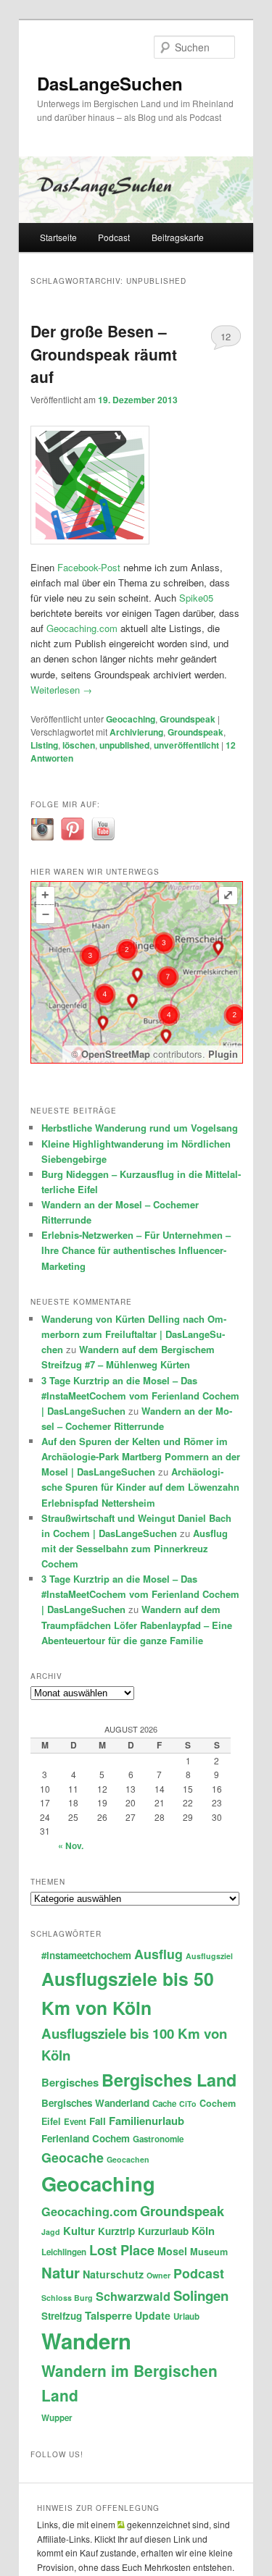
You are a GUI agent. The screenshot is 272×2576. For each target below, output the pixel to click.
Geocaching (131, 719)
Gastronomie (158, 2139)
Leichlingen (64, 2252)
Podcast (114, 237)
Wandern (86, 2341)
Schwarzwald (133, 2296)
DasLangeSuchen (110, 83)
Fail (98, 2121)
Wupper (57, 2418)
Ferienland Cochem (86, 2138)
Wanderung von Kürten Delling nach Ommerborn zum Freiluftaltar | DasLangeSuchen (134, 1334)
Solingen (201, 2295)
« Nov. (71, 1845)
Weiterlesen (61, 690)
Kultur (79, 2231)
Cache (164, 2104)
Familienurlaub (147, 2121)
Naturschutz (113, 2274)
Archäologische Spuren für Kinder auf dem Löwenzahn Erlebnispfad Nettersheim (140, 1487)
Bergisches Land (169, 2080)
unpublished (124, 745)
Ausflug (158, 1954)
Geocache (73, 2157)
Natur (61, 2272)
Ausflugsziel (209, 1956)
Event (75, 2122)
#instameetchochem (86, 1955)
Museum (209, 2252)
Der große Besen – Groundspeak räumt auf (104, 354)
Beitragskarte (178, 237)
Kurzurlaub (163, 2231)
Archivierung (136, 732)
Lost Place (122, 2250)
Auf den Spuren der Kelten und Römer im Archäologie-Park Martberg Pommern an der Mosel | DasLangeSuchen (141, 1456)
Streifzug (62, 2316)
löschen (79, 745)
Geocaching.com (82, 628)
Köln (203, 2231)
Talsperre (108, 2315)
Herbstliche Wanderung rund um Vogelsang (140, 1128)
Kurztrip (116, 2231)
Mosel (172, 2251)
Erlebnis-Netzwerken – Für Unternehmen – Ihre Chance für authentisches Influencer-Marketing (136, 1250)
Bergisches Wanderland (95, 2103)
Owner (158, 2275)
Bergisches (70, 2082)
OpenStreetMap (116, 1054)
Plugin (222, 1054)
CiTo (188, 2104)
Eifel (51, 2121)
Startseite (58, 237)
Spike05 (196, 598)
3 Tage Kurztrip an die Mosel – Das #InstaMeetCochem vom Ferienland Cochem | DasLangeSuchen (140, 1396)
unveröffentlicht (186, 745)
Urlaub (186, 2316)
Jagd (51, 2232)
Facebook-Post (89, 567)
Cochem (218, 2103)
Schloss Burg (67, 2298)
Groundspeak (187, 719)
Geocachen (128, 2159)
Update (153, 2315)
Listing (44, 745)
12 (226, 336)
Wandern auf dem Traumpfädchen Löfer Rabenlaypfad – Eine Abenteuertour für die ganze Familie (137, 1624)
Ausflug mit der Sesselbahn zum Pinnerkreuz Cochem (135, 1548)
